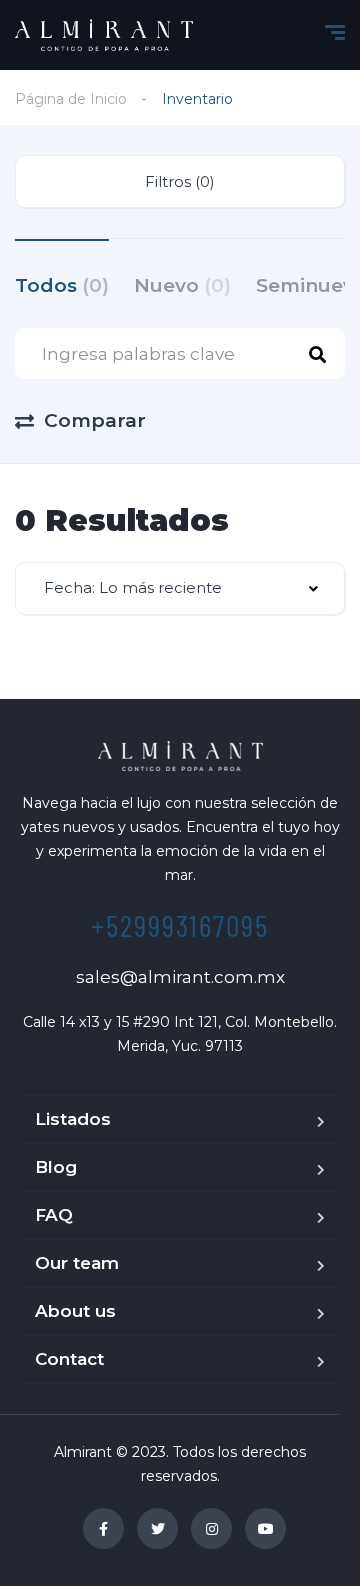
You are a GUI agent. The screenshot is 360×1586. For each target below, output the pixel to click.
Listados (73, 1119)
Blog (56, 1167)
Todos (62, 285)
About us (75, 1311)
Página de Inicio (71, 99)
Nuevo (182, 285)
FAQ (54, 1215)
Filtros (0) (180, 181)
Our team (77, 1263)
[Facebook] (103, 1528)
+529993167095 (180, 925)
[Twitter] (157, 1528)
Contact (69, 1359)
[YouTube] (265, 1528)
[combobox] (180, 588)
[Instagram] (211, 1528)
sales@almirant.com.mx (180, 977)
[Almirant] (104, 35)
